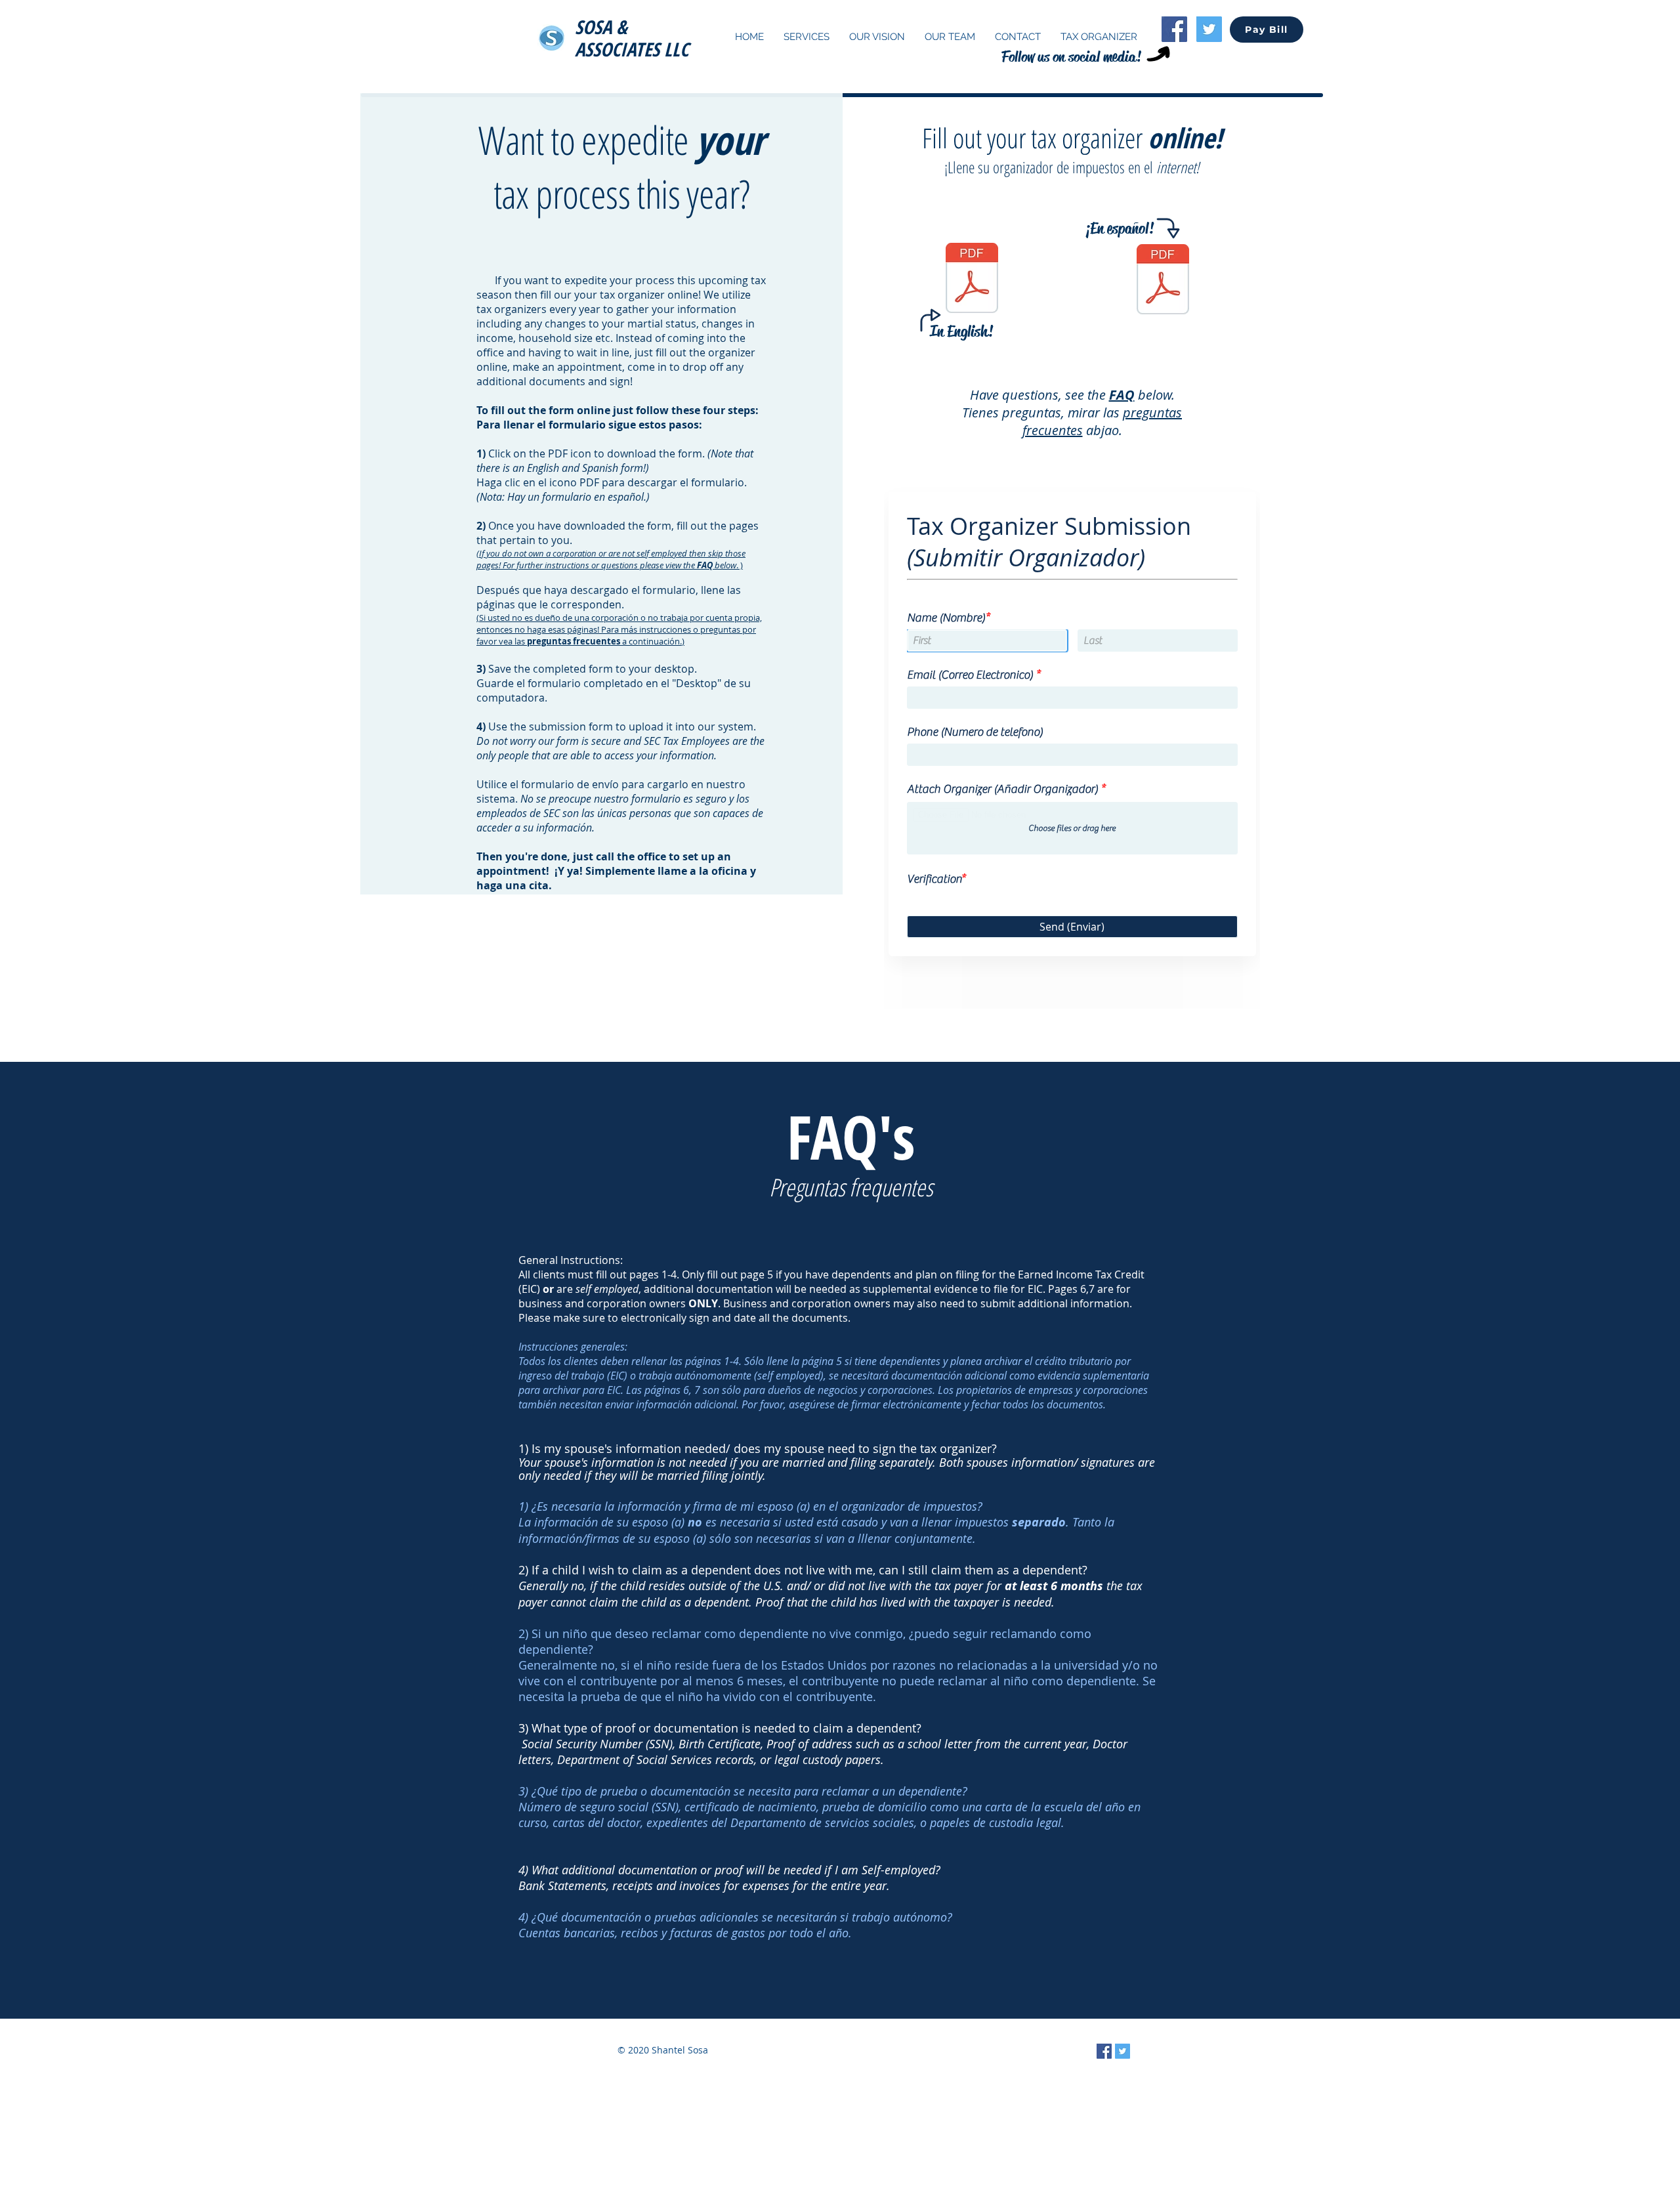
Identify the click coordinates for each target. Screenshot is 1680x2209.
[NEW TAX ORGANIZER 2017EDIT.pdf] (972, 280)
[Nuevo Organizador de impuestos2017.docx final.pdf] (1163, 281)
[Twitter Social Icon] (1209, 29)
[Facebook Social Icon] (1174, 29)
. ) (611, 559)
